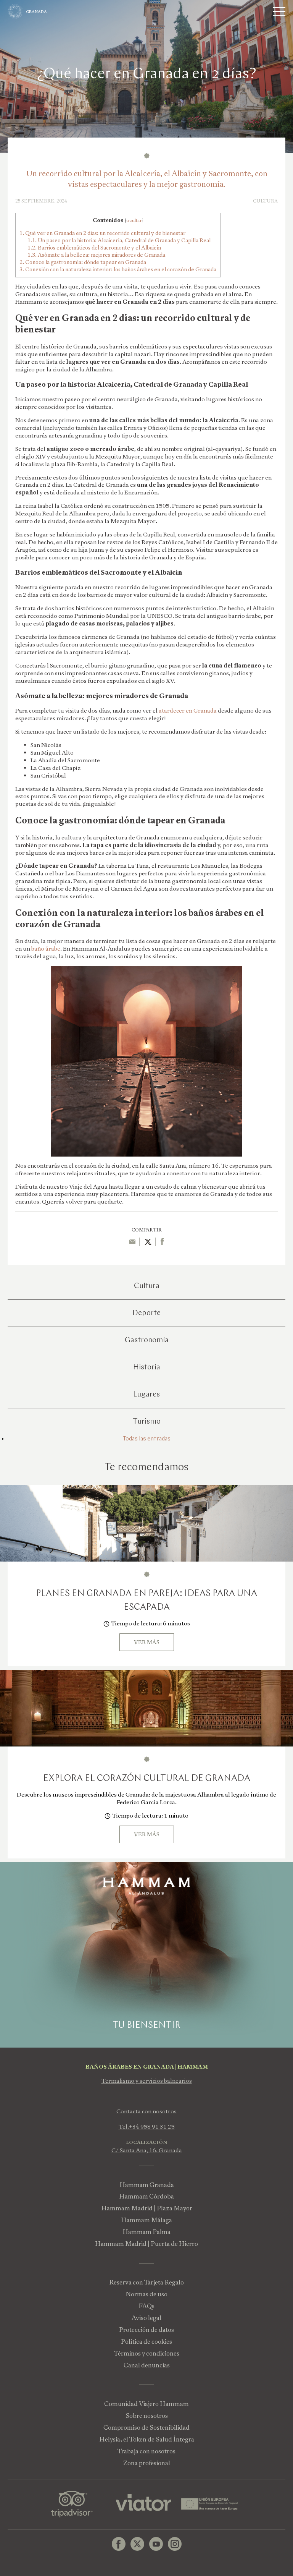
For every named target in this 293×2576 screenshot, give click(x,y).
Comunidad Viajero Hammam (146, 2404)
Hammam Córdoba (146, 2196)
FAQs (146, 2306)
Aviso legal (146, 2318)
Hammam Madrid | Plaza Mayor (147, 2208)
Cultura (147, 1286)
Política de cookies (146, 2342)
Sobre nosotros (147, 2416)
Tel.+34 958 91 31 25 (147, 2127)
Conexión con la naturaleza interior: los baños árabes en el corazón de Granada (118, 269)
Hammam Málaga (146, 2220)
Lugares (146, 1395)
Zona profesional (147, 2463)
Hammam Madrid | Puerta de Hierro (146, 2244)
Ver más (147, 1642)
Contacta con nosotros (146, 2111)
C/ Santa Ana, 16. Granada (147, 2150)
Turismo (147, 1422)
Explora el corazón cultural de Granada (147, 1779)
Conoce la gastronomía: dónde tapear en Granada (83, 262)
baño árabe (46, 949)
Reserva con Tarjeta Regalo (146, 2282)
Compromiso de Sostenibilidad (146, 2428)
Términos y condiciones (147, 2353)
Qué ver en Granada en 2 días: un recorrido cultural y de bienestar (102, 233)
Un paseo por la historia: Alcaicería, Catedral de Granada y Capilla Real (119, 240)
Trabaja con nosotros (146, 2451)
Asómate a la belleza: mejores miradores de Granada (96, 255)
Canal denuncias (147, 2365)
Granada (36, 12)
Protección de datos (146, 2330)
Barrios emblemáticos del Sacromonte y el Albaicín (94, 248)
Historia (147, 1367)
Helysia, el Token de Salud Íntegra (147, 2439)
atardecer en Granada (188, 711)
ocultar (134, 220)
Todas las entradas (147, 1439)
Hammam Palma (146, 2232)
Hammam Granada (147, 2185)
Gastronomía (147, 1340)
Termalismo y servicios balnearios (147, 2081)
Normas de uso (146, 2294)
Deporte (146, 1313)
